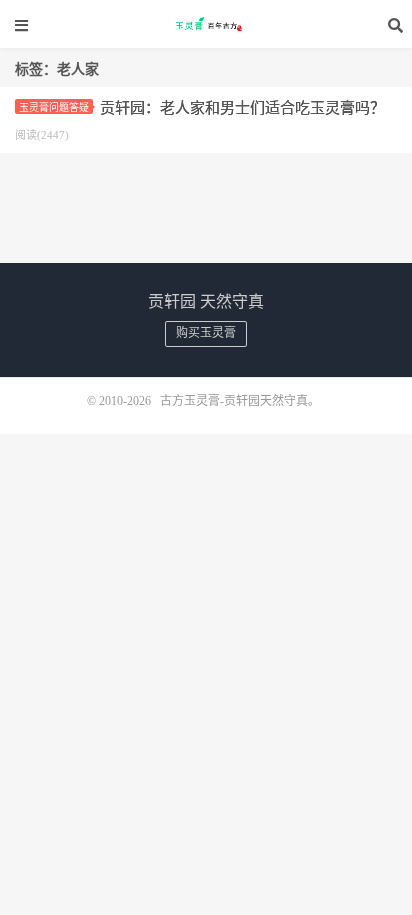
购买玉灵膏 (206, 333)
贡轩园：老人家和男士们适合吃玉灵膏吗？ (242, 108)
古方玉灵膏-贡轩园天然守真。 (206, 25)
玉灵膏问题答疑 (54, 107)
